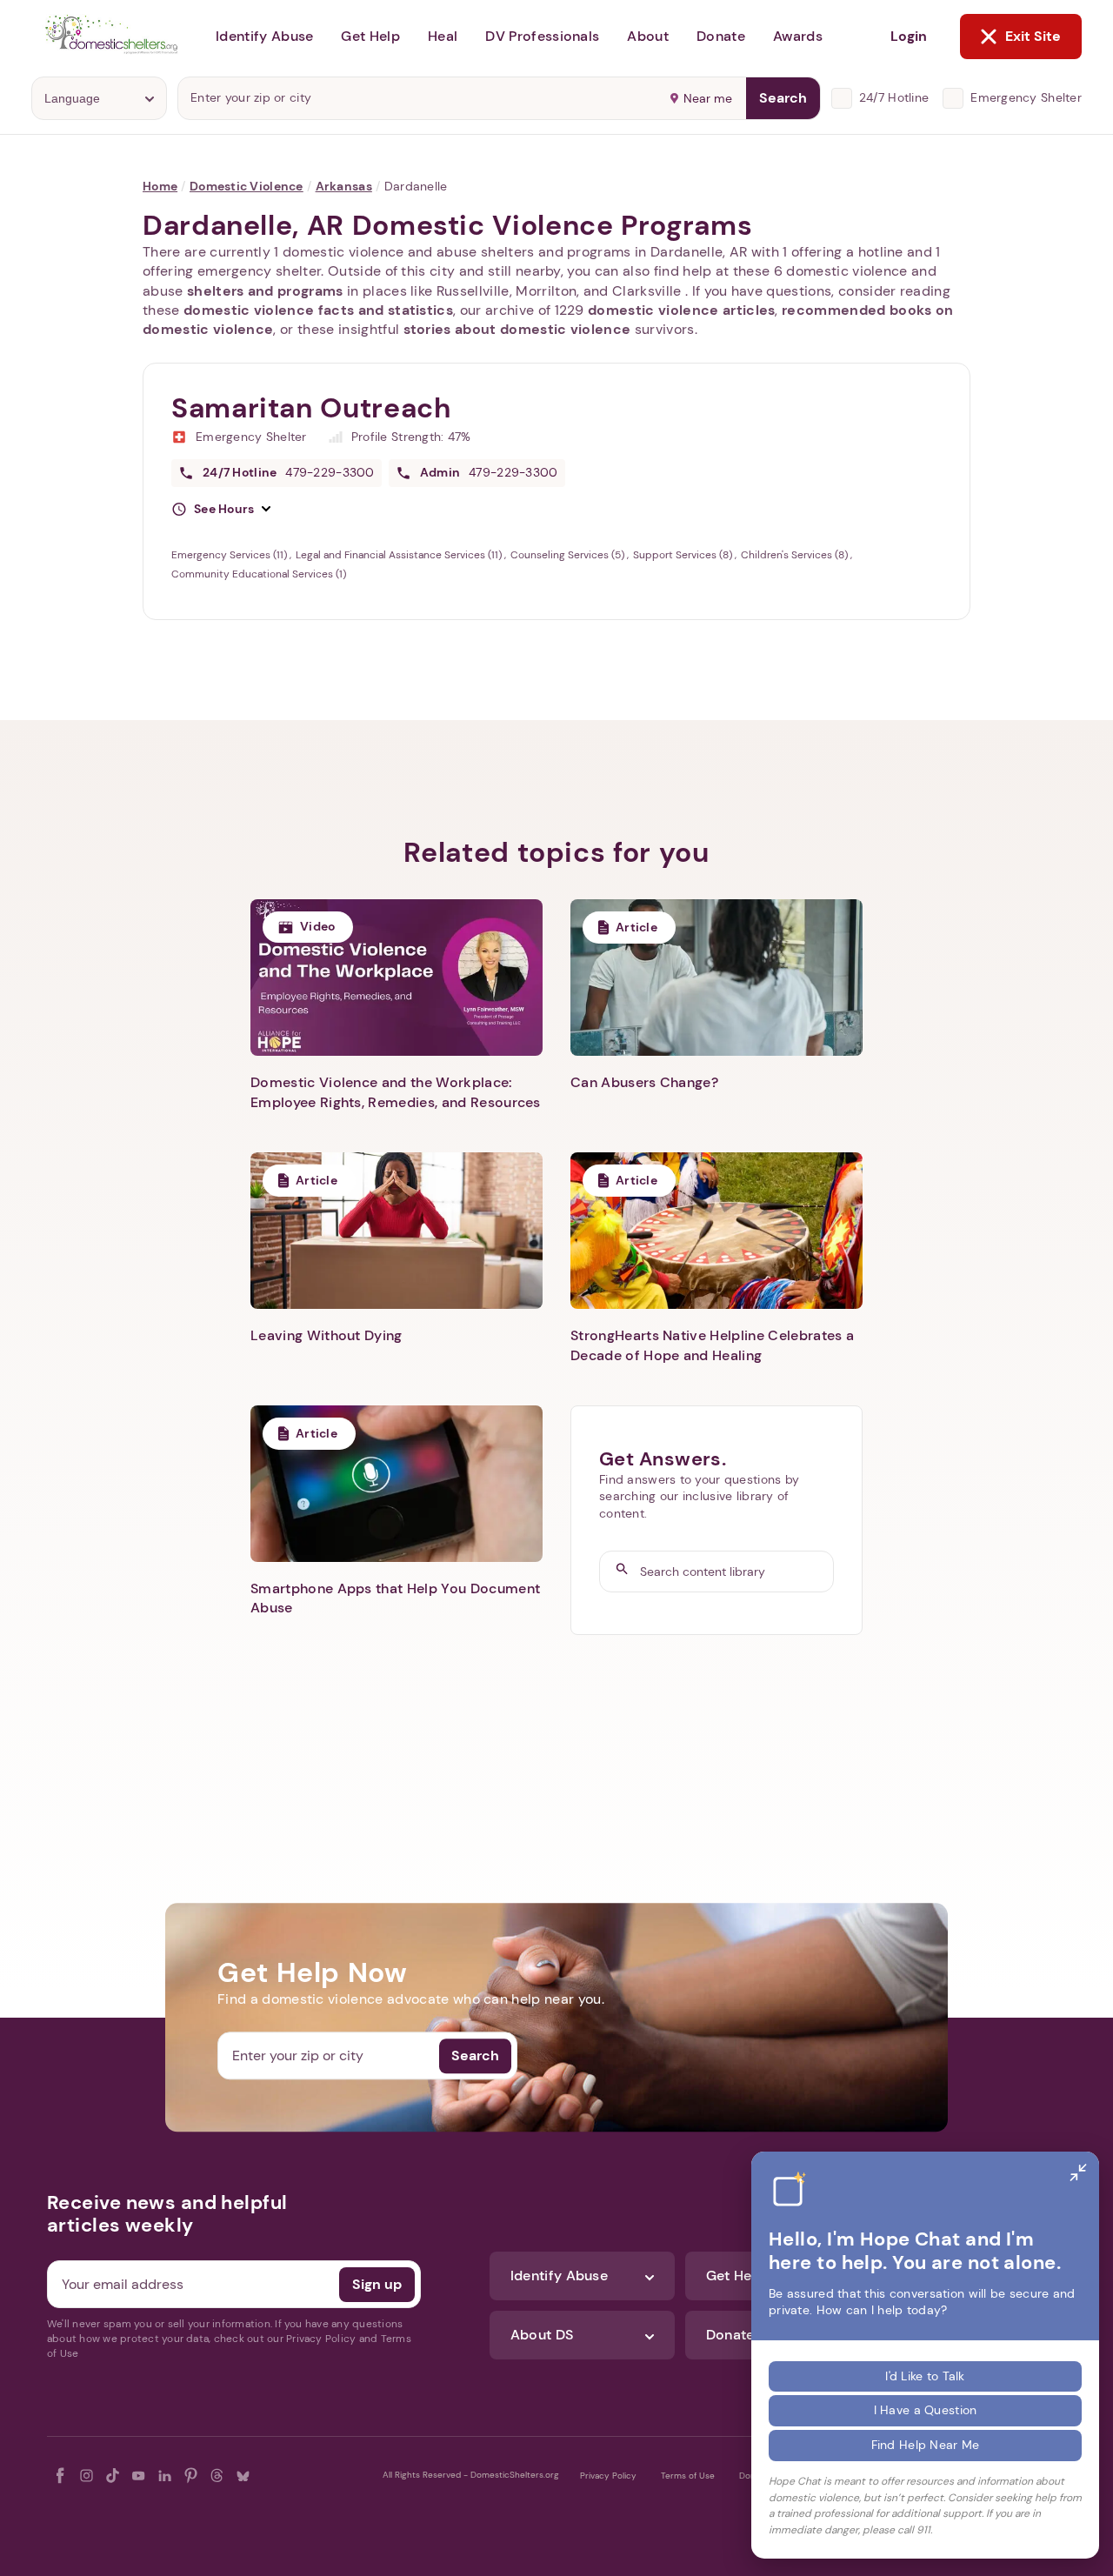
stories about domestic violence (517, 329)
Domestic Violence (247, 186)
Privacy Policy (608, 2476)
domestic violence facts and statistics (318, 310)
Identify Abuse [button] (264, 36)
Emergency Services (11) (230, 555)
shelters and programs (265, 291)
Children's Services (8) (796, 555)
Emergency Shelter (1026, 97)
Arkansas (344, 186)
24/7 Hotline (894, 97)
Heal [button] (443, 36)
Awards (798, 36)
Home (160, 186)
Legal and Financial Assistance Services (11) (400, 555)
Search (783, 98)
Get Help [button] (370, 36)
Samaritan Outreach (311, 408)
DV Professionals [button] (542, 36)
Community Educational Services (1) (259, 574)
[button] (221, 510)
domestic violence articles (681, 310)
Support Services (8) (684, 555)
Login (909, 36)
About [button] (648, 36)
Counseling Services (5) (569, 555)
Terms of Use (688, 2476)
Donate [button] (721, 36)
